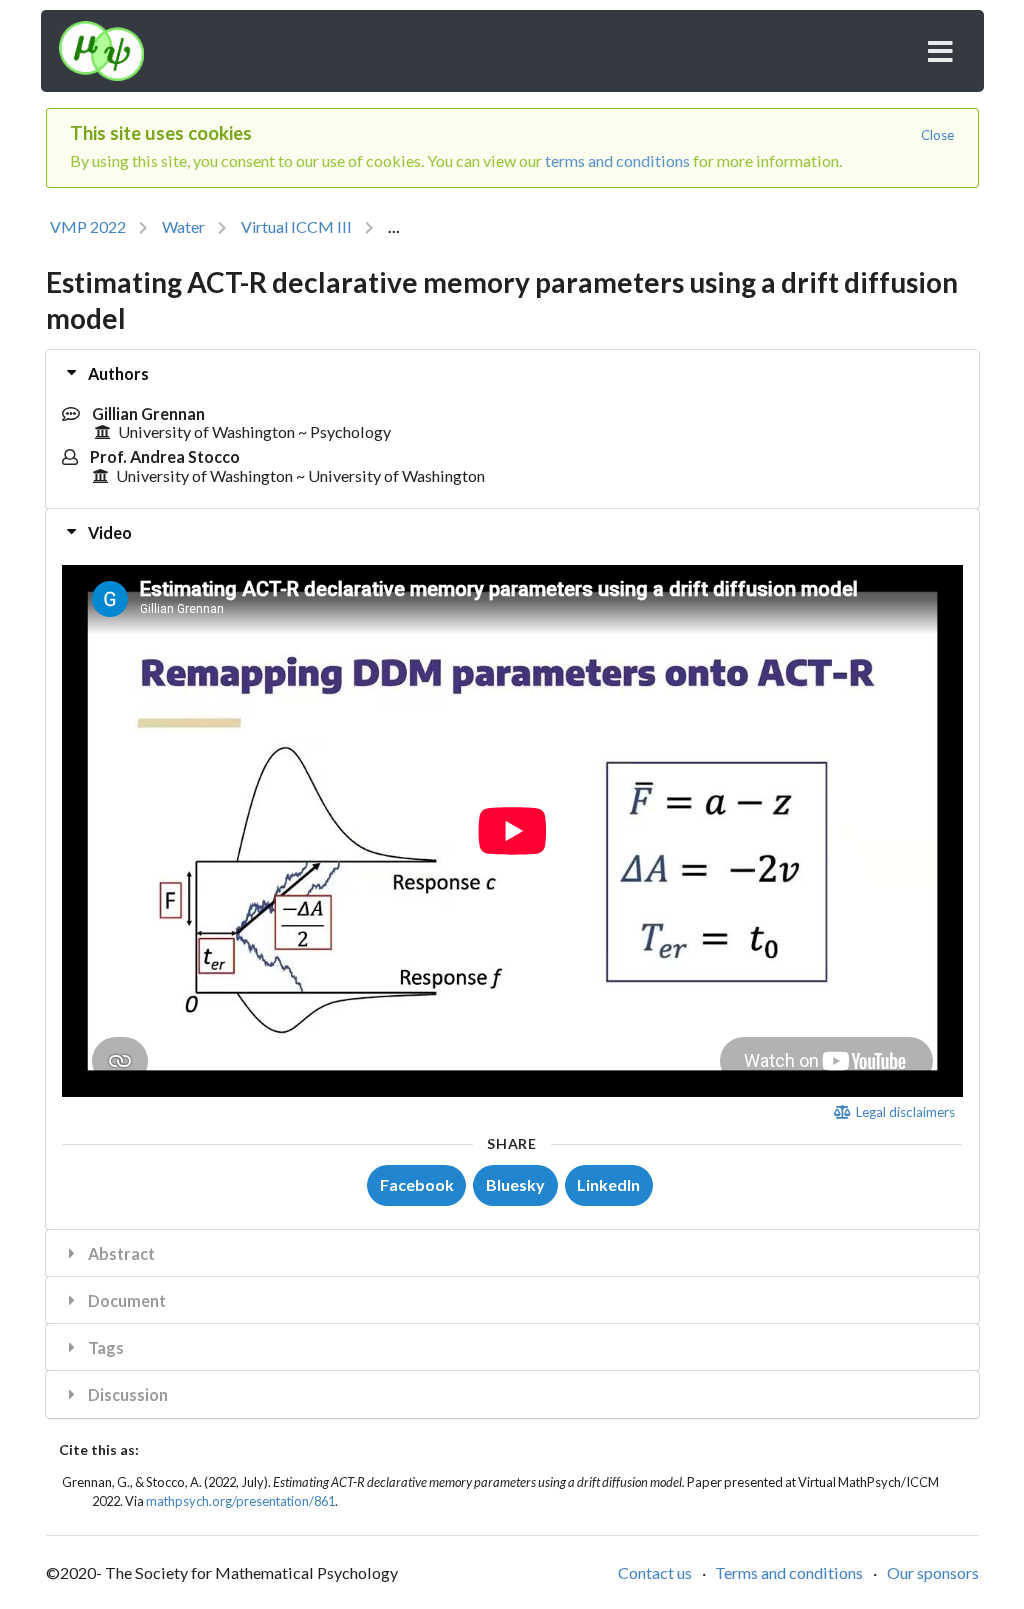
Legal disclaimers (904, 1112)
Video (108, 532)
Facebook (417, 1184)
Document (125, 1300)
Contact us (655, 1572)
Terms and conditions (789, 1572)
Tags (104, 1347)
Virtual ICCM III (296, 226)
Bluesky (515, 1184)
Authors (117, 373)
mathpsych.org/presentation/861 (240, 1501)
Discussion (126, 1394)
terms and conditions (617, 160)
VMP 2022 (88, 226)
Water (183, 226)
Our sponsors (933, 1572)
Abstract (120, 1253)
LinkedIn (608, 1184)
